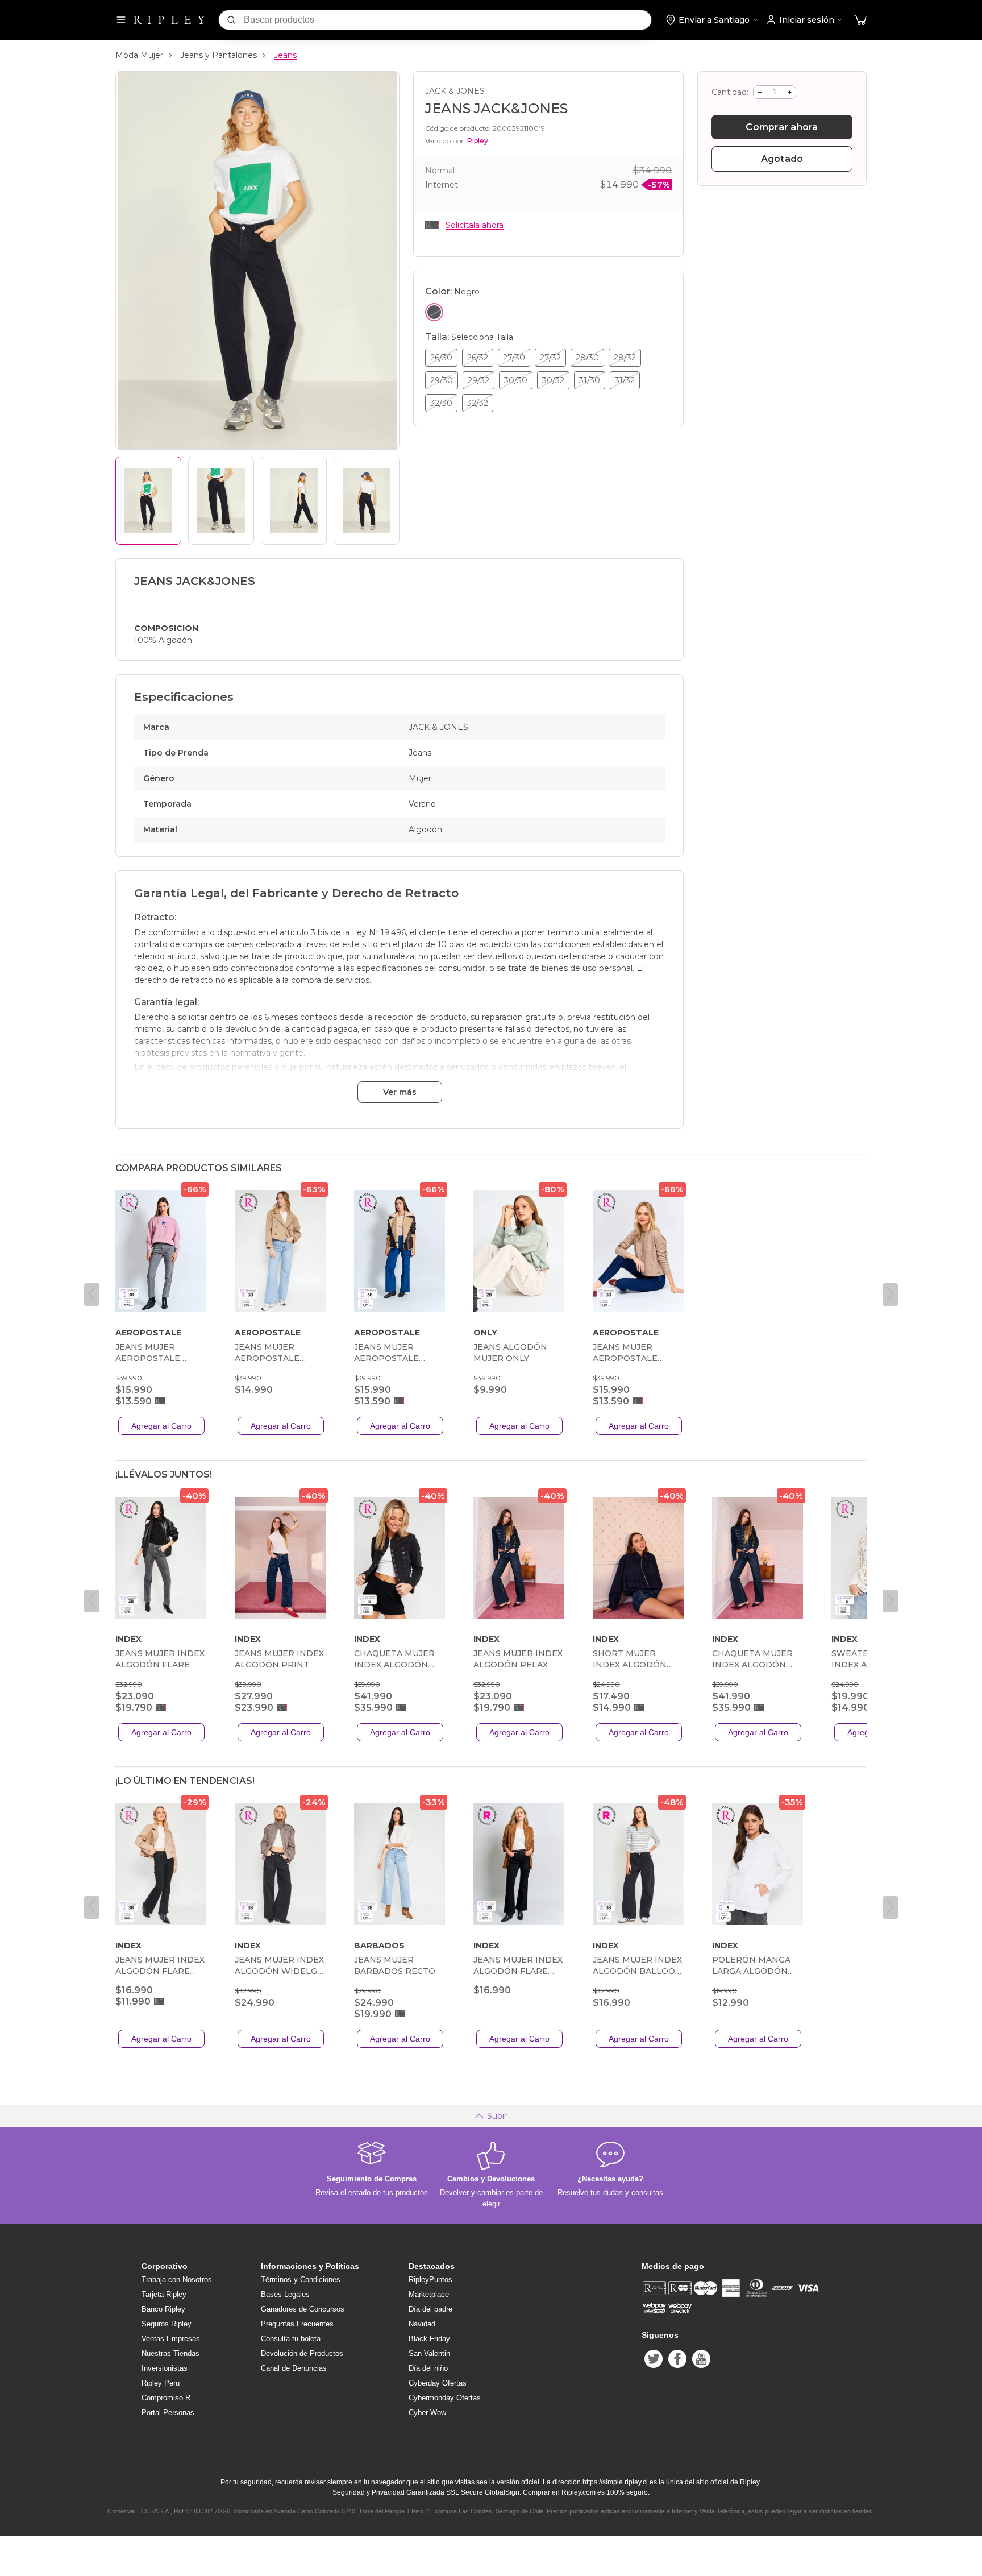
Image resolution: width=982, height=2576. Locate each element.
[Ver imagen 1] (148, 501)
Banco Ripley (163, 2309)
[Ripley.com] (169, 20)
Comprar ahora (782, 127)
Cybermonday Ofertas (445, 2398)
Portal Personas (168, 2413)
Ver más (400, 1092)
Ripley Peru (161, 2383)
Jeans (285, 55)
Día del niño (428, 2368)
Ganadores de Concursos (303, 2309)
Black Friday (429, 2339)
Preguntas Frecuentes (297, 2324)
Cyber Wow (427, 2413)
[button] (860, 20)
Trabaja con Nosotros (177, 2280)
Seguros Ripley (167, 2324)
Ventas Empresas (171, 2339)
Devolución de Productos (302, 2353)
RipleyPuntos (430, 2280)
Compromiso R (166, 2398)
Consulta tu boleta (291, 2339)
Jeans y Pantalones (219, 55)
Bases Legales (285, 2294)
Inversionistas (165, 2368)
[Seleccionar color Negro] (434, 312)
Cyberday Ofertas (438, 2383)
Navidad (422, 2324)
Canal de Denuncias (294, 2368)
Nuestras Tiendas (170, 2353)
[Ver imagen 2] (221, 501)
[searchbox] (448, 20)
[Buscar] (231, 20)
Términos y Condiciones (301, 2280)
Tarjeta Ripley (164, 2294)
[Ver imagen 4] (367, 501)
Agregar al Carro (161, 1426)
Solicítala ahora (475, 225)
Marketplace (429, 2294)
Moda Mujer (139, 55)
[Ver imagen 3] (294, 501)
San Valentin (429, 2353)
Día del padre (430, 2309)
